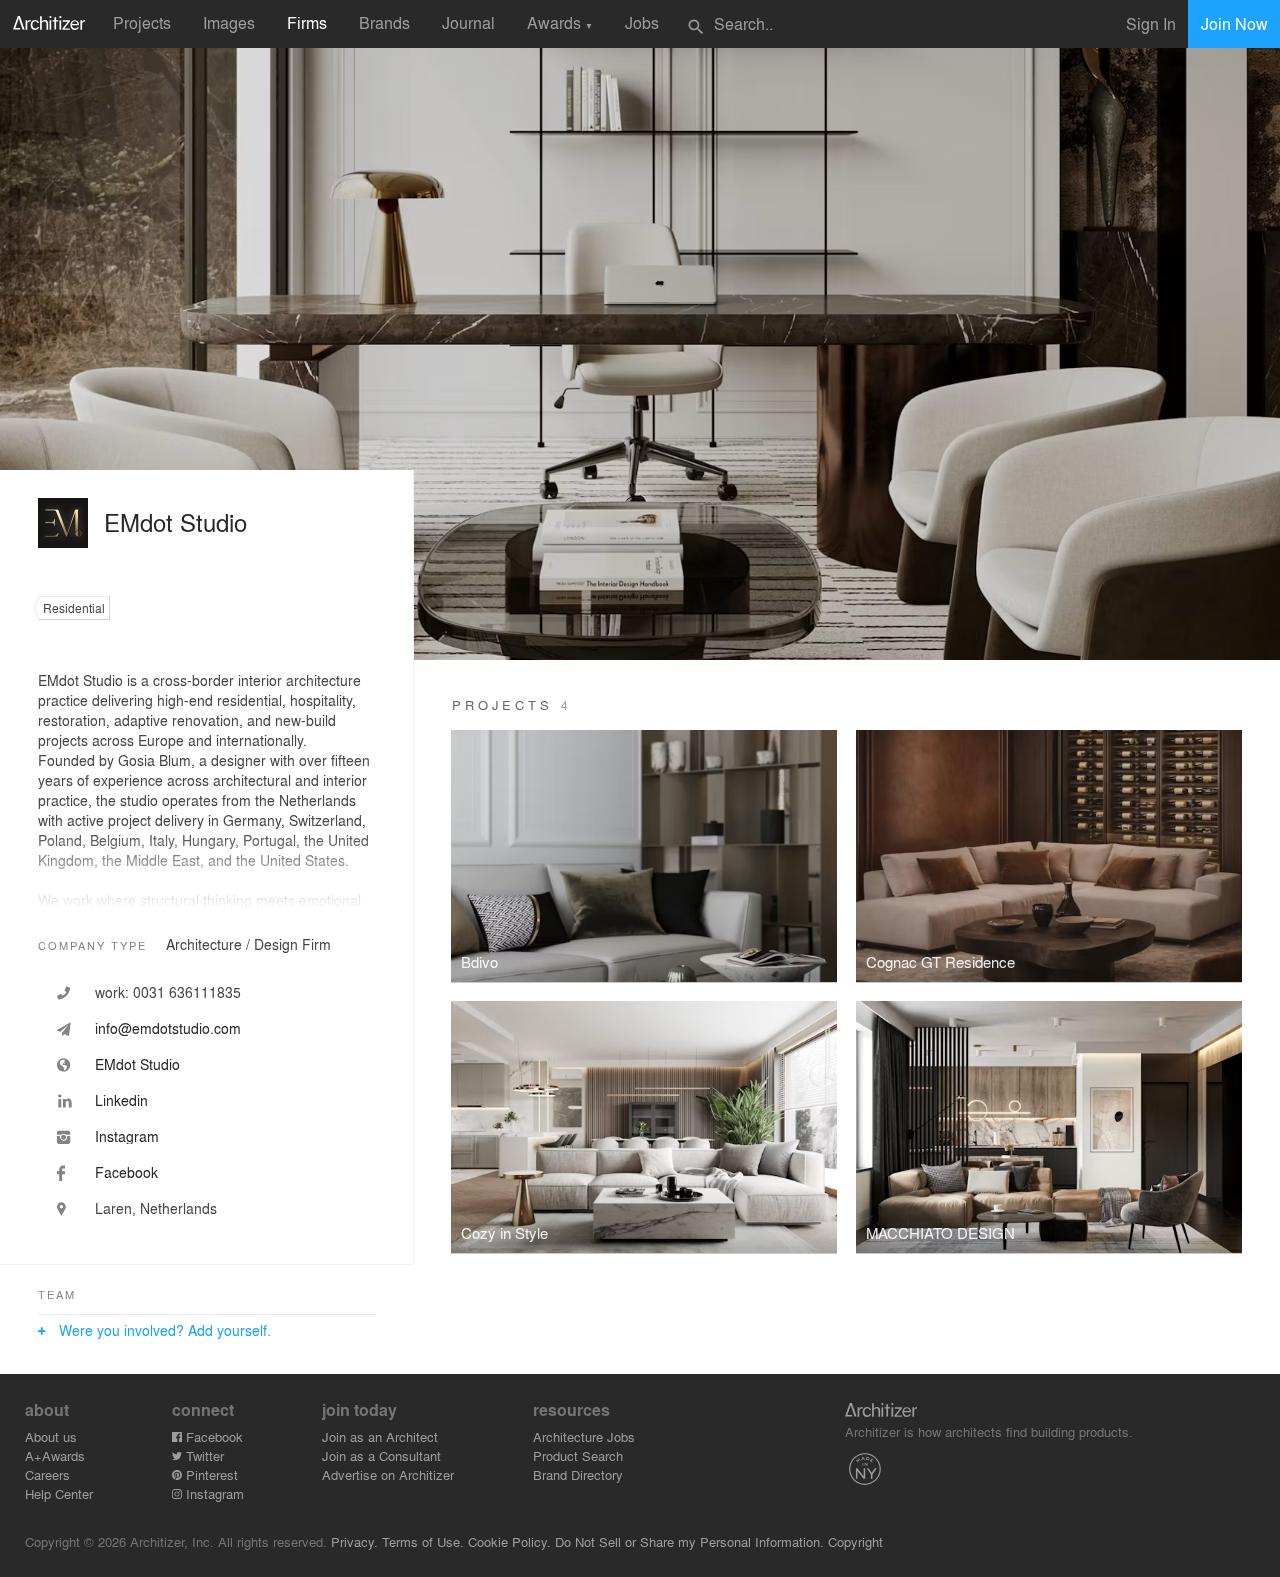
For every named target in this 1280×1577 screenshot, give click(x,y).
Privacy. (354, 1541)
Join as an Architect (380, 1436)
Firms (307, 22)
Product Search (578, 1455)
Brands (384, 22)
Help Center (59, 1493)
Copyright (855, 1541)
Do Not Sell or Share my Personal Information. (689, 1541)
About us (51, 1436)
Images (229, 22)
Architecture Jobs (584, 1436)
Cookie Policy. (509, 1541)
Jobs (642, 22)
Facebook (212, 1436)
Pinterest (210, 1474)
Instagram (213, 1493)
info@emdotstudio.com (168, 1028)
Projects (142, 22)
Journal (468, 22)
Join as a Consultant (381, 1455)
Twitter (203, 1455)
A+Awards (55, 1455)
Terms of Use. (423, 1541)
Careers (47, 1474)
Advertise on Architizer (388, 1474)
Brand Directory (578, 1474)
